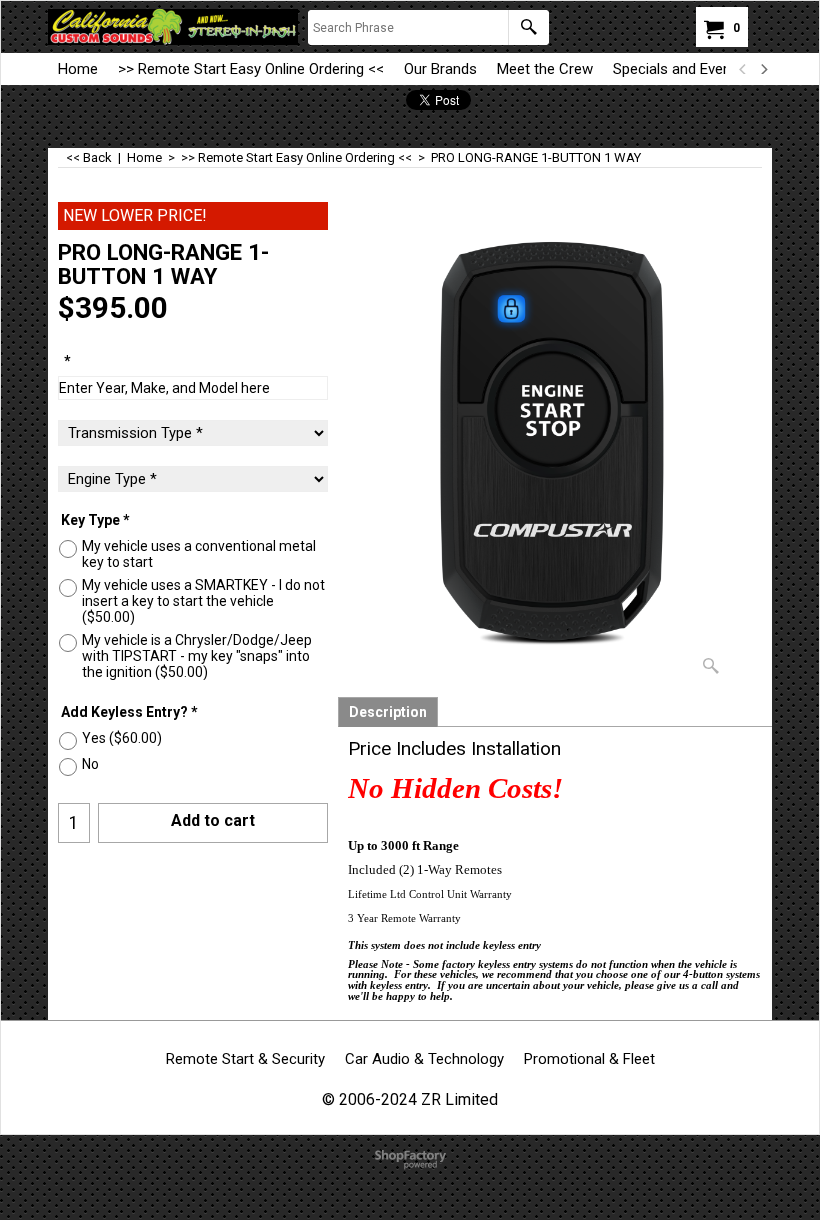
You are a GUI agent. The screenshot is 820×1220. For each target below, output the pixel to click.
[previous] (743, 69)
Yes (122, 738)
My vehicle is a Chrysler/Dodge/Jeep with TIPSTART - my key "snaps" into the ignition (197, 656)
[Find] (528, 27)
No (90, 764)
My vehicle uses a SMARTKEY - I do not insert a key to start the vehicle (203, 601)
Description (388, 712)
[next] (763, 69)
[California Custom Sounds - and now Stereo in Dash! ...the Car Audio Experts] (173, 27)
